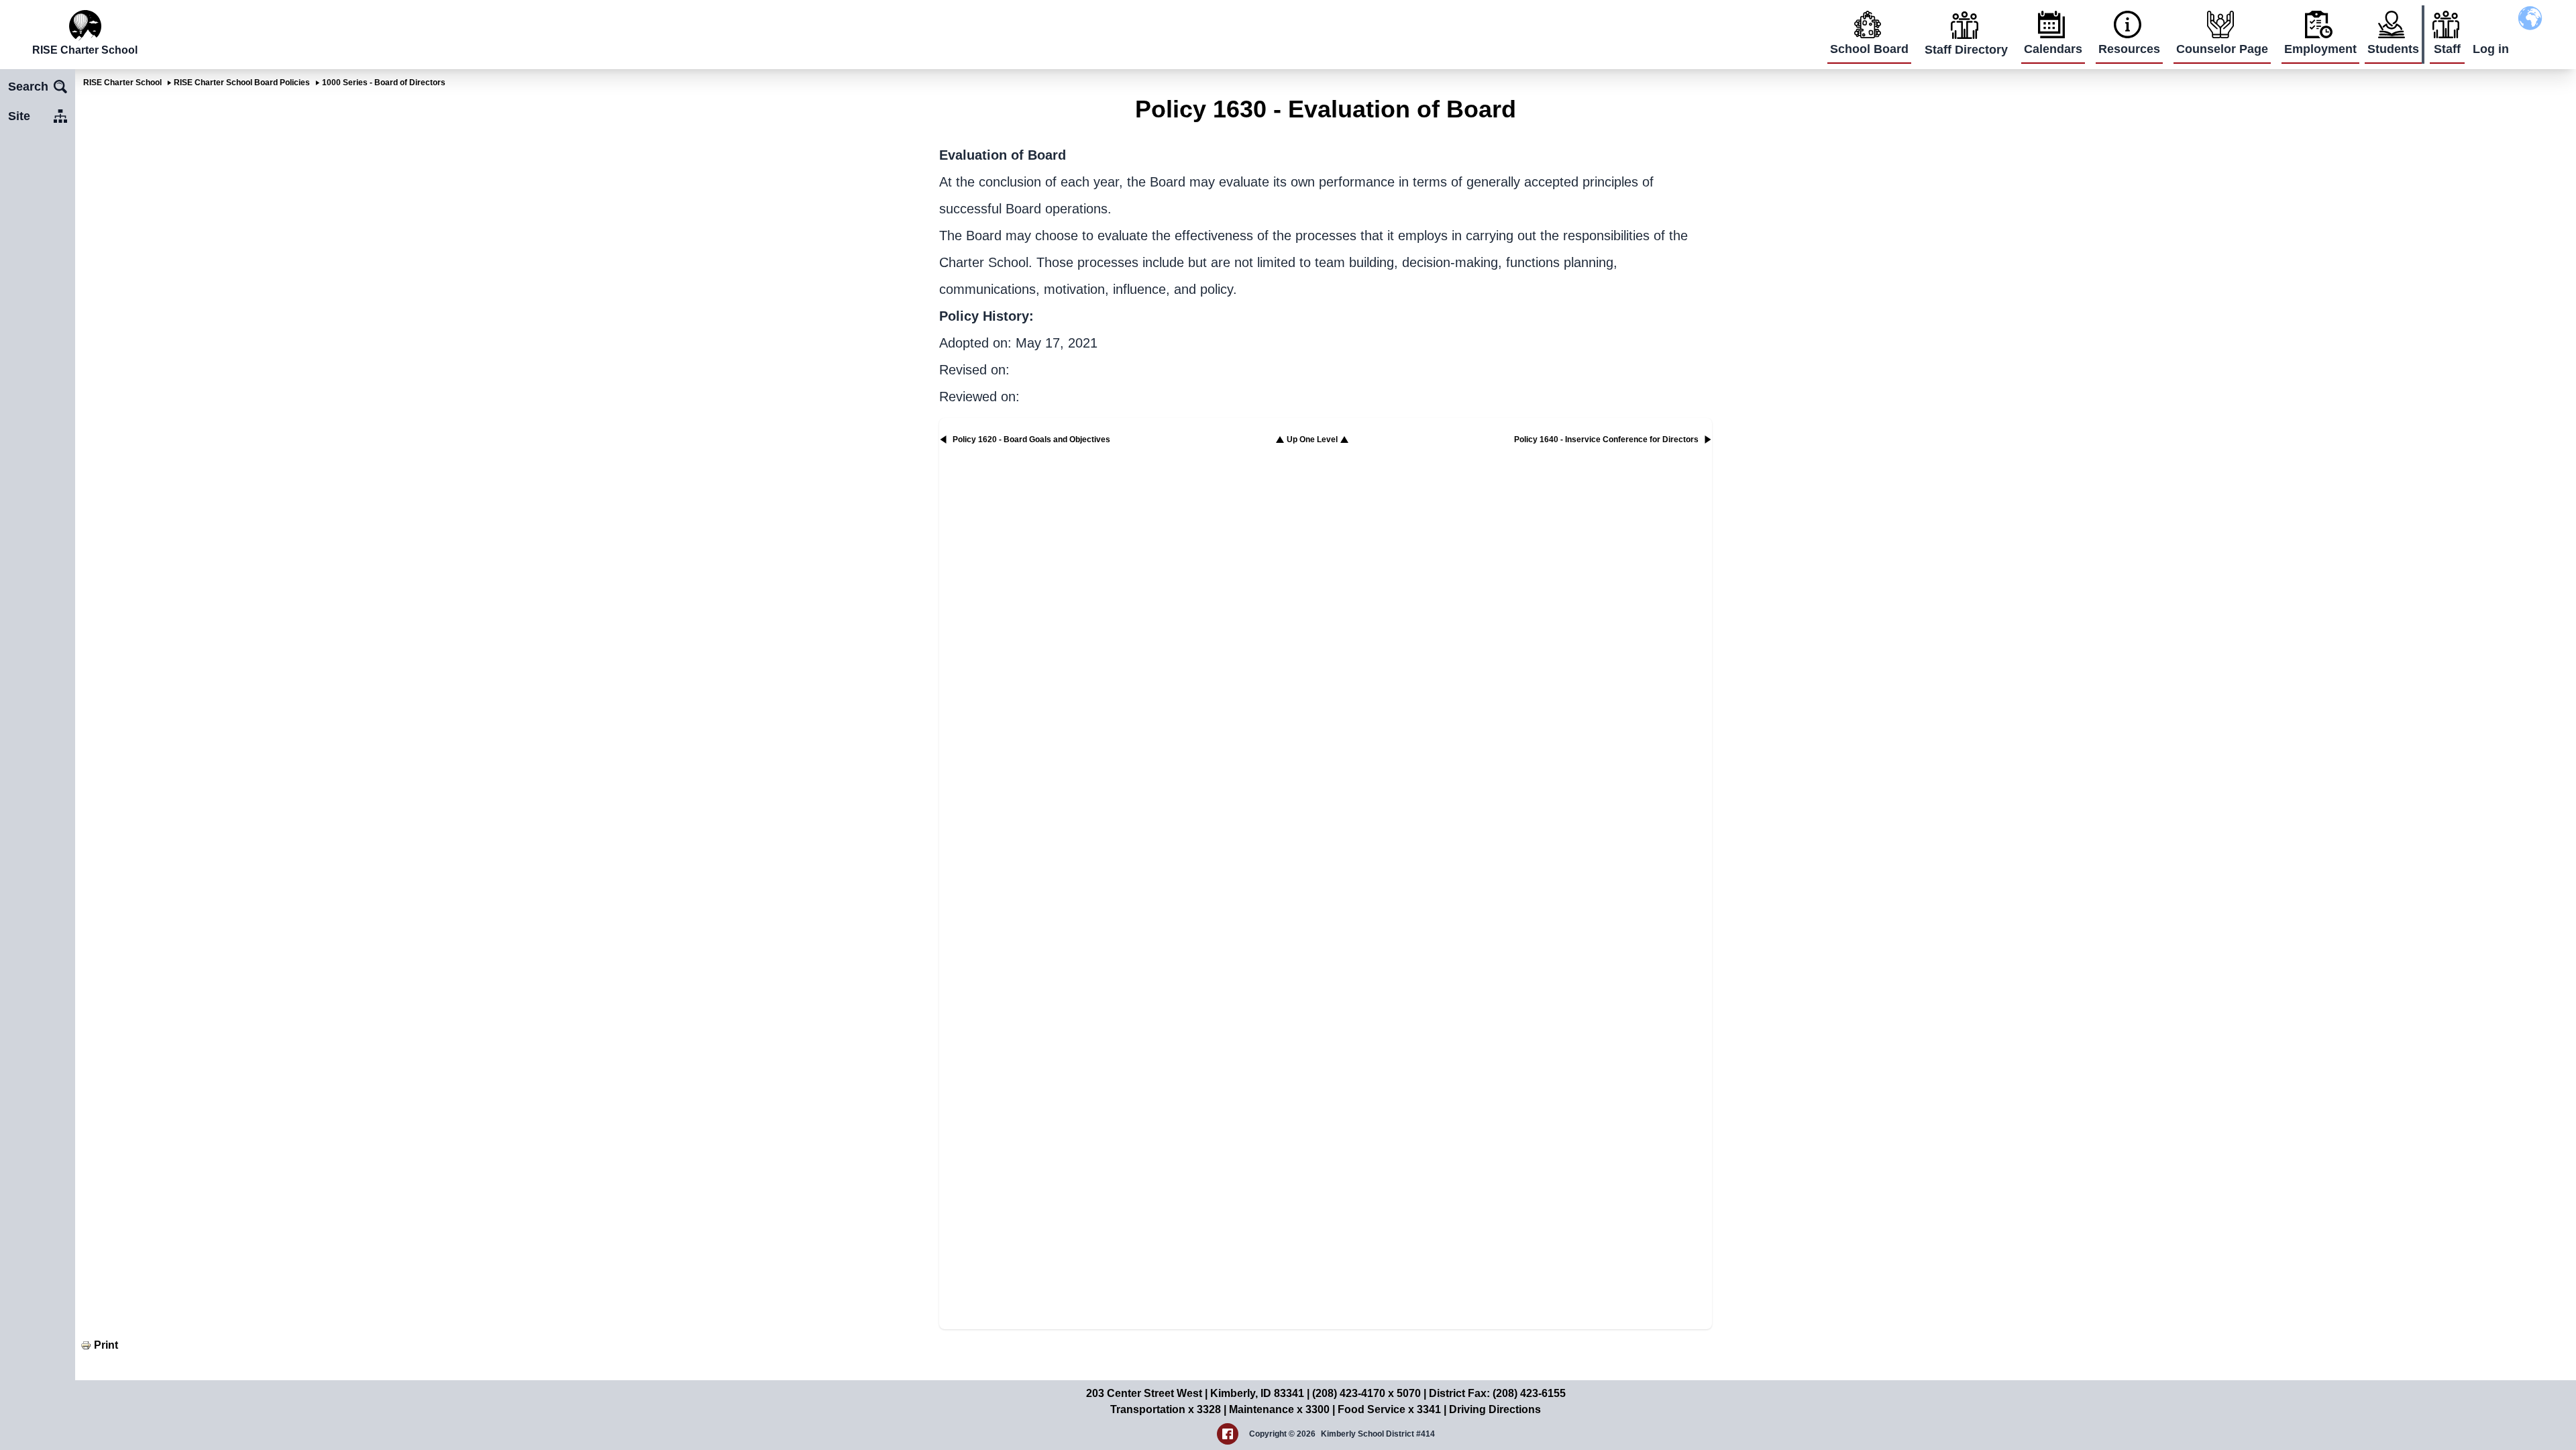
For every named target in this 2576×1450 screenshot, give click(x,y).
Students (2393, 49)
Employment (2320, 49)
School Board (1869, 49)
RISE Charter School (122, 83)
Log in (2491, 49)
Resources (2129, 49)
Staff (2447, 49)
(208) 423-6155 (1529, 1393)
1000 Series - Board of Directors (384, 83)
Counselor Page (2222, 49)
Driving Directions (1495, 1409)
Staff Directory (1966, 50)
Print (106, 1345)
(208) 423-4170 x (1354, 1393)
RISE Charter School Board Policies (242, 83)
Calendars (2053, 49)
